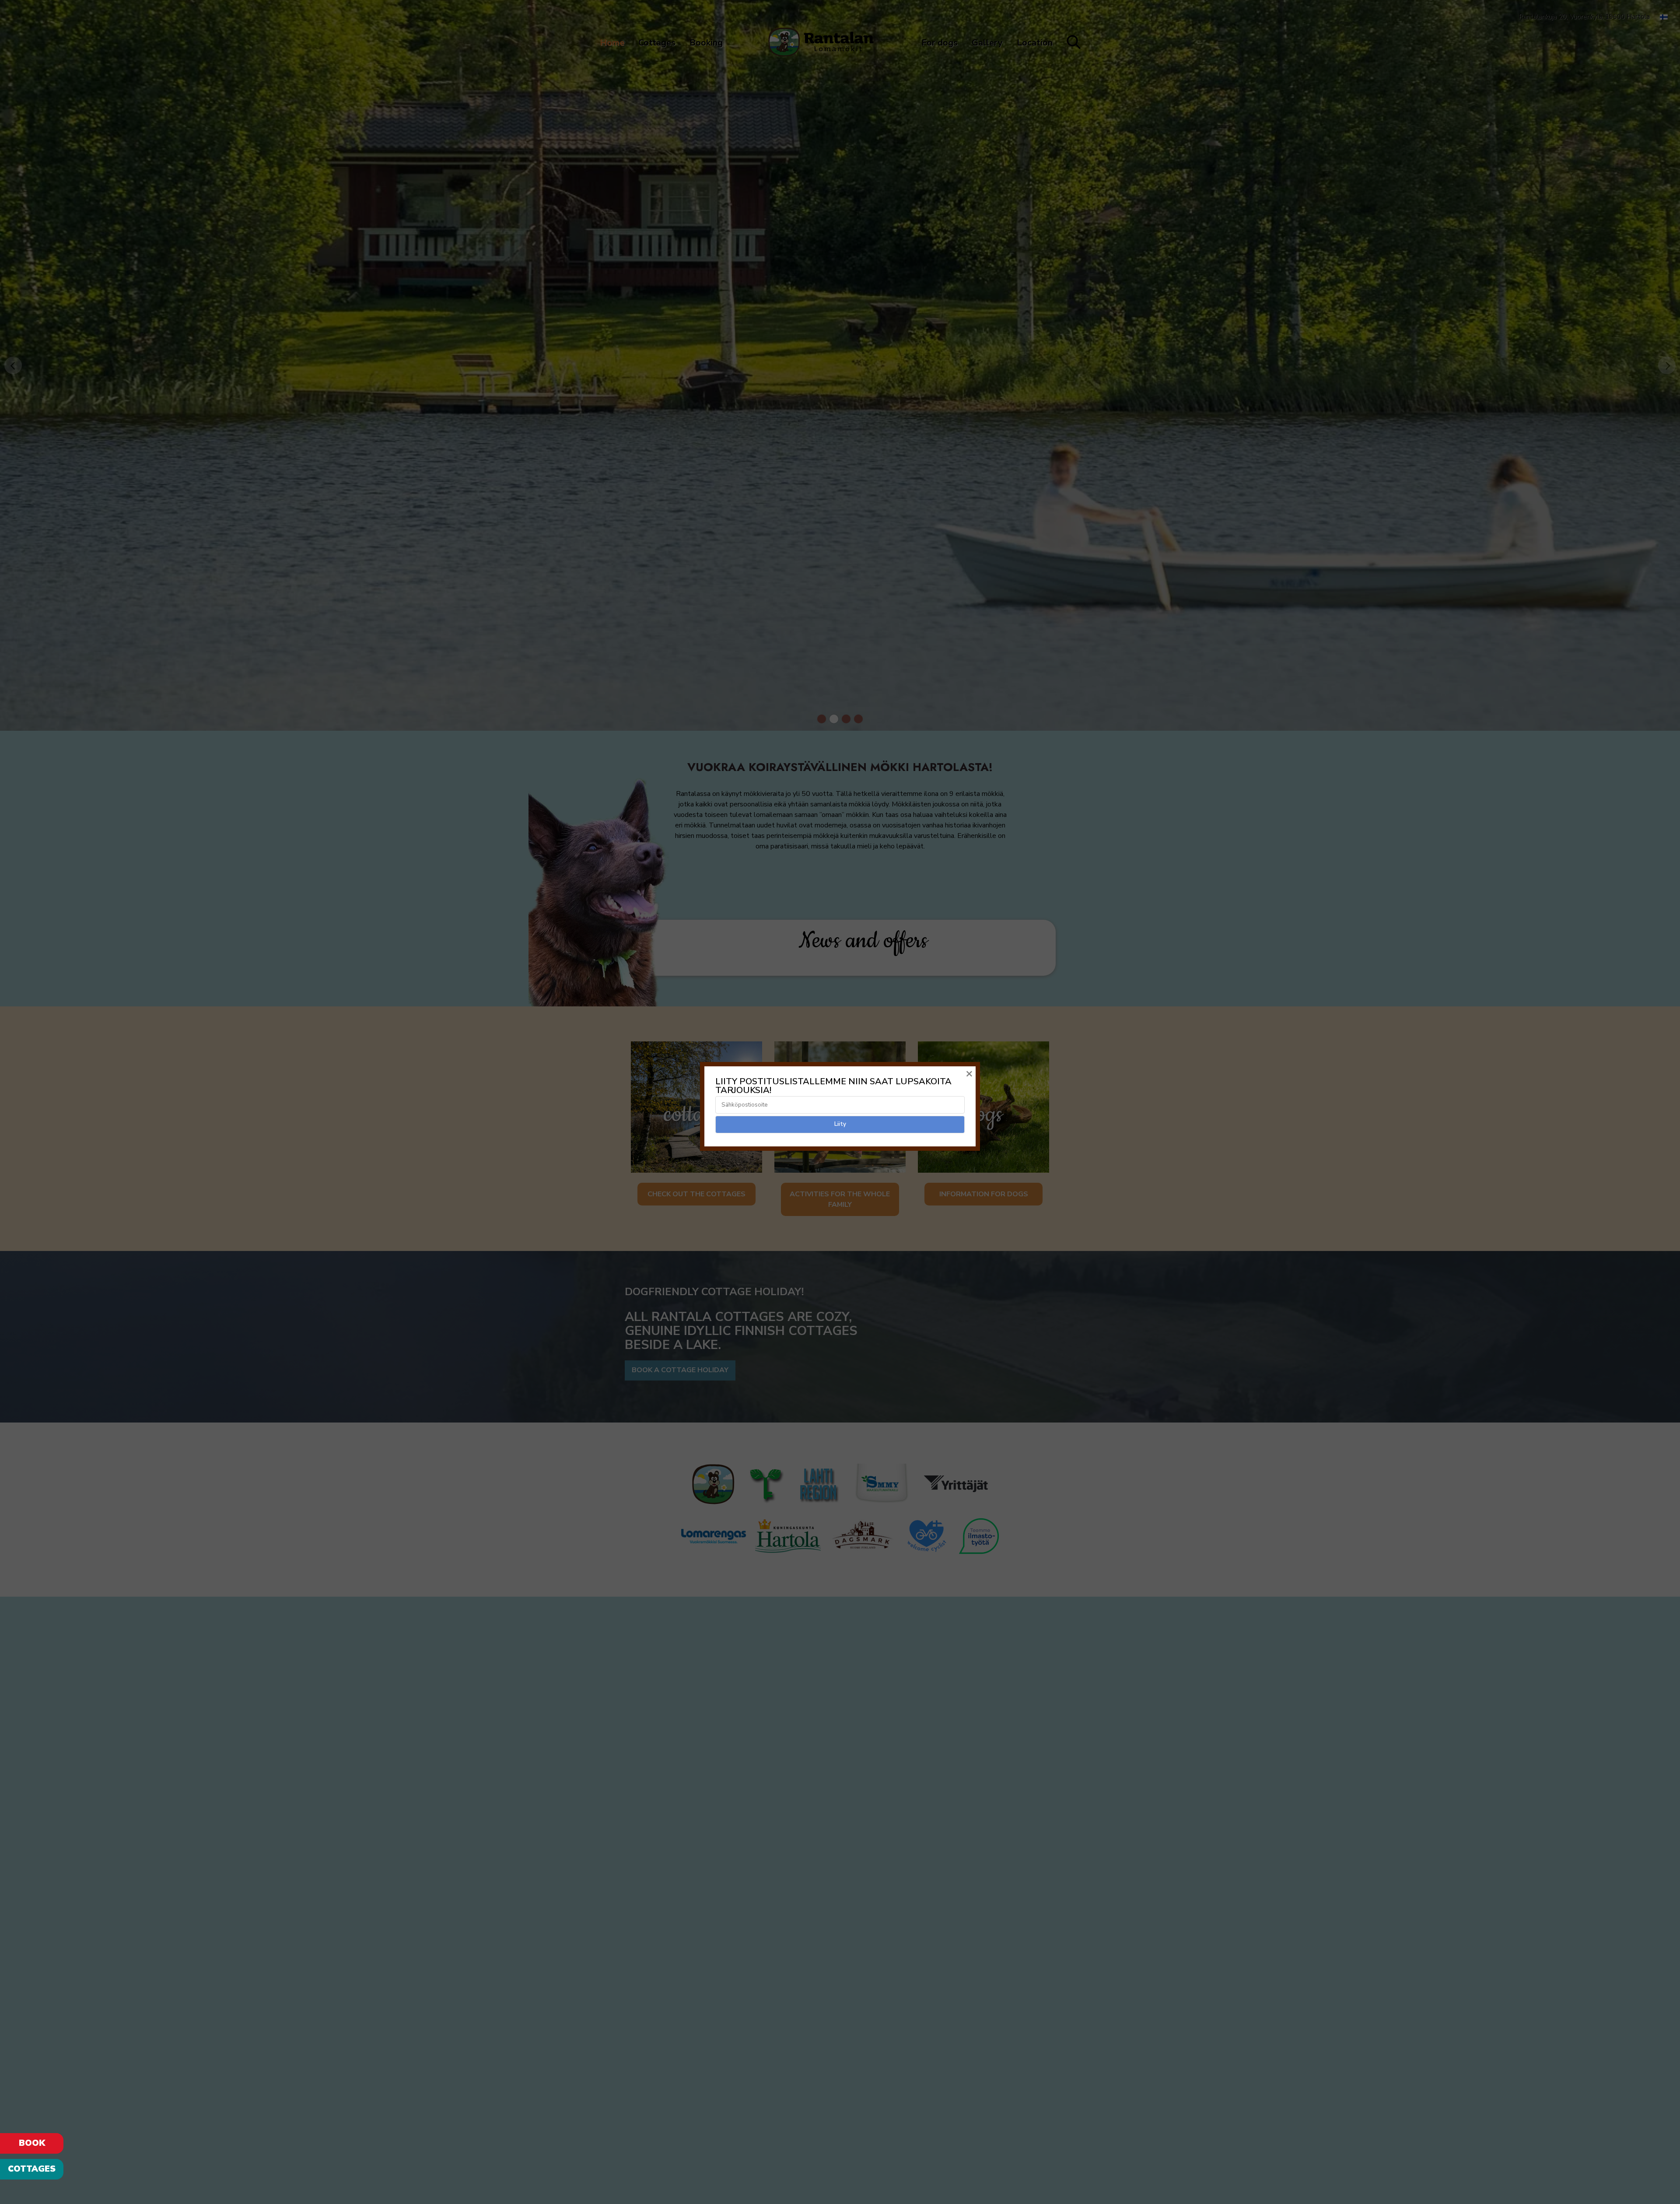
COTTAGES (32, 2169)
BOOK (32, 2143)
